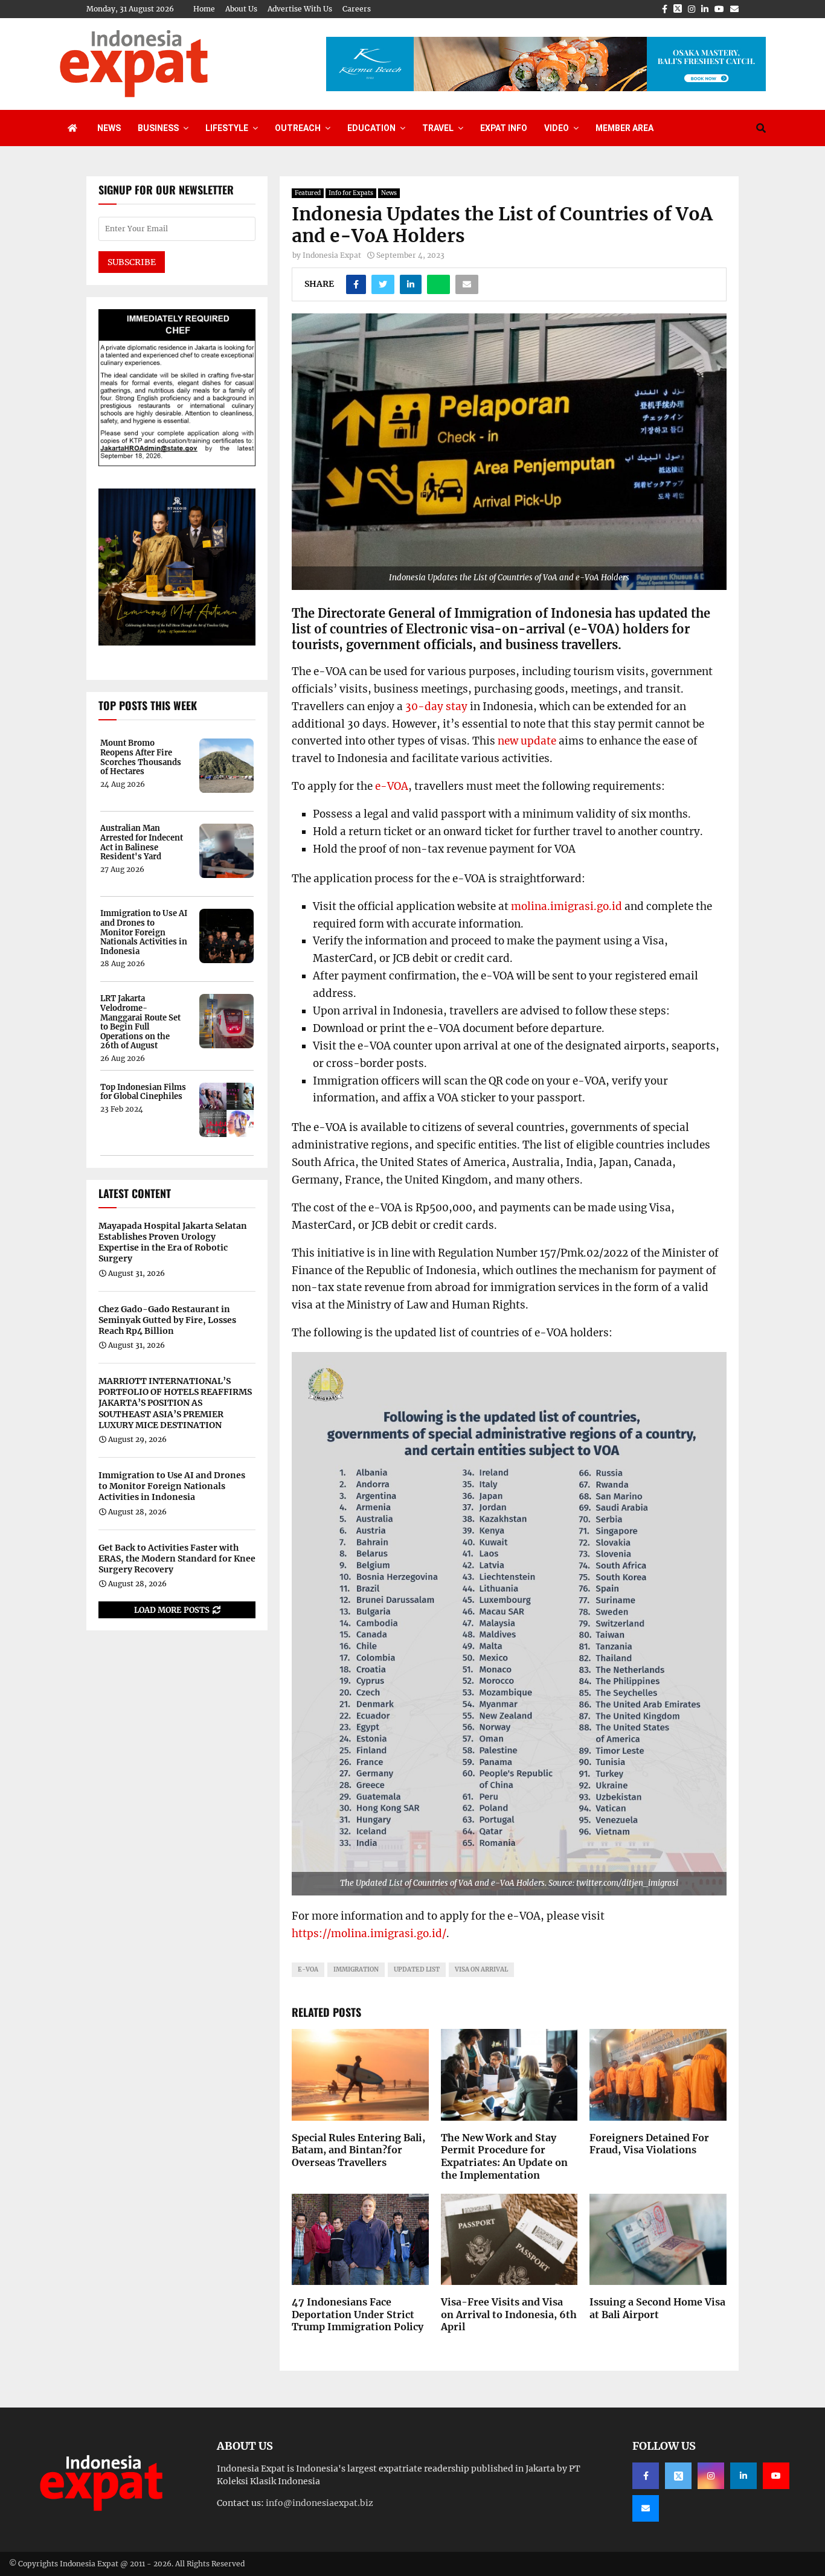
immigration (356, 1969)
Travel (438, 128)
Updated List (417, 1969)
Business (158, 128)
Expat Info (504, 128)
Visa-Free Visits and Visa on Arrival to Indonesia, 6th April (509, 2315)
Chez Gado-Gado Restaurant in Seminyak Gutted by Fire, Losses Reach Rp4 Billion (167, 1320)
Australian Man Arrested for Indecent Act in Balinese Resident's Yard (142, 842)
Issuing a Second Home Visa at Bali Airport (657, 2308)
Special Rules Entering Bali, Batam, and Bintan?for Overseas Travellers (358, 2150)
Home (204, 9)
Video (557, 128)
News (109, 128)
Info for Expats (351, 193)
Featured (308, 193)
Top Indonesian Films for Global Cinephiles (143, 1092)
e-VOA (392, 786)
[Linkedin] (743, 2476)
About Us (241, 9)
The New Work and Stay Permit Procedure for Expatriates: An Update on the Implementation (504, 2156)
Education (371, 128)
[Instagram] (711, 2476)
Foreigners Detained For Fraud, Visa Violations (649, 2144)
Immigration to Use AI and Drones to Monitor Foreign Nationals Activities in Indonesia (144, 932)
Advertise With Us (300, 9)
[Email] (646, 2508)
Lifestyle (227, 128)
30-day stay (436, 706)
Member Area (624, 128)
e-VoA (308, 1969)
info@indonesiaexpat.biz (319, 2503)
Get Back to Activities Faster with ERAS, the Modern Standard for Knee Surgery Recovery (177, 1559)
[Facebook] (646, 2476)
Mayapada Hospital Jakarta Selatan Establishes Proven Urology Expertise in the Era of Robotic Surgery (173, 1242)
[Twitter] (678, 2476)
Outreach (298, 128)
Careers (357, 9)
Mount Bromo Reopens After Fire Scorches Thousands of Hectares (141, 757)
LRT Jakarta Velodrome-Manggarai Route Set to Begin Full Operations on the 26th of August (140, 1022)
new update (527, 741)
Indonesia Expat (332, 255)
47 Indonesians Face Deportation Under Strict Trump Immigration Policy (358, 2315)
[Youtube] (776, 2476)
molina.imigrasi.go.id (567, 906)
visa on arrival (481, 1969)
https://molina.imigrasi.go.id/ (369, 1934)
